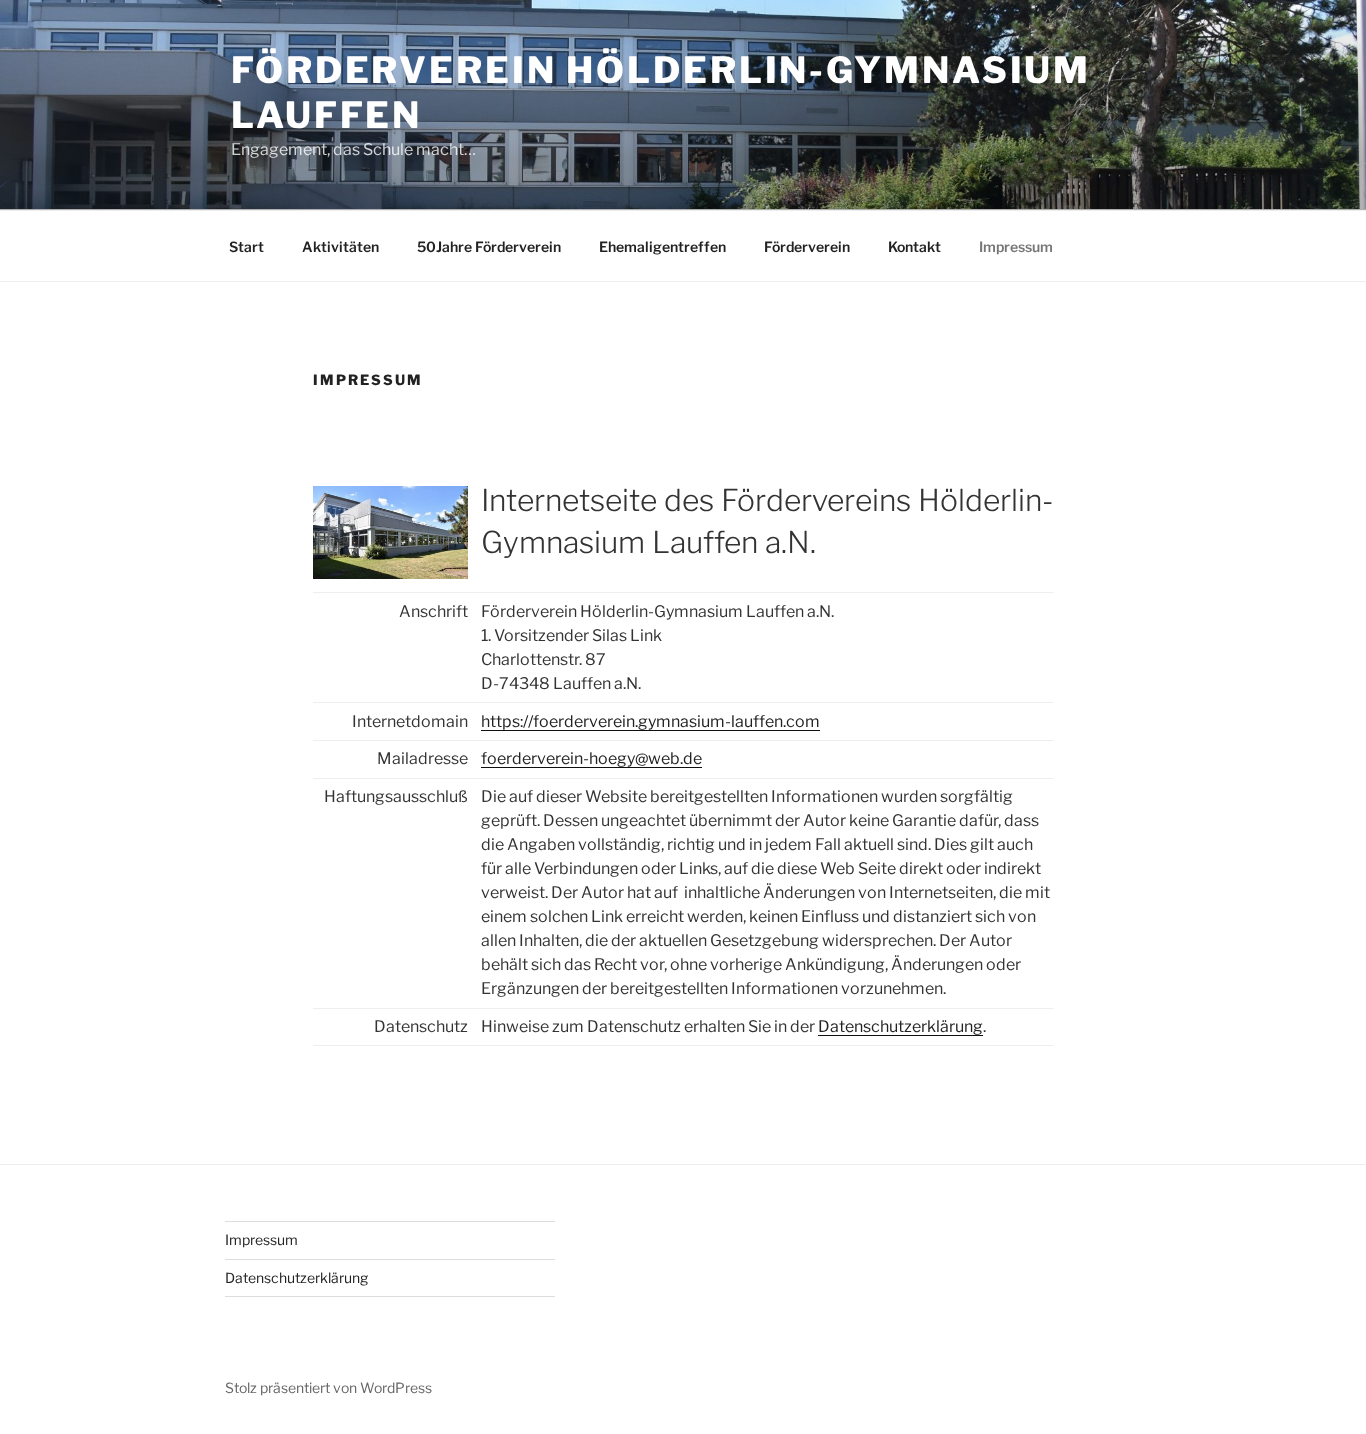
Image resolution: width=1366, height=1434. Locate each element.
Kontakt (914, 246)
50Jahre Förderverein (489, 246)
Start (246, 246)
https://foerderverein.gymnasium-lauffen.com (650, 721)
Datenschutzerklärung (900, 1026)
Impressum (1016, 246)
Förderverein (807, 246)
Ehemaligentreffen (662, 246)
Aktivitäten (340, 246)
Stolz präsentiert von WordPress (328, 1387)
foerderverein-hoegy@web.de (591, 758)
